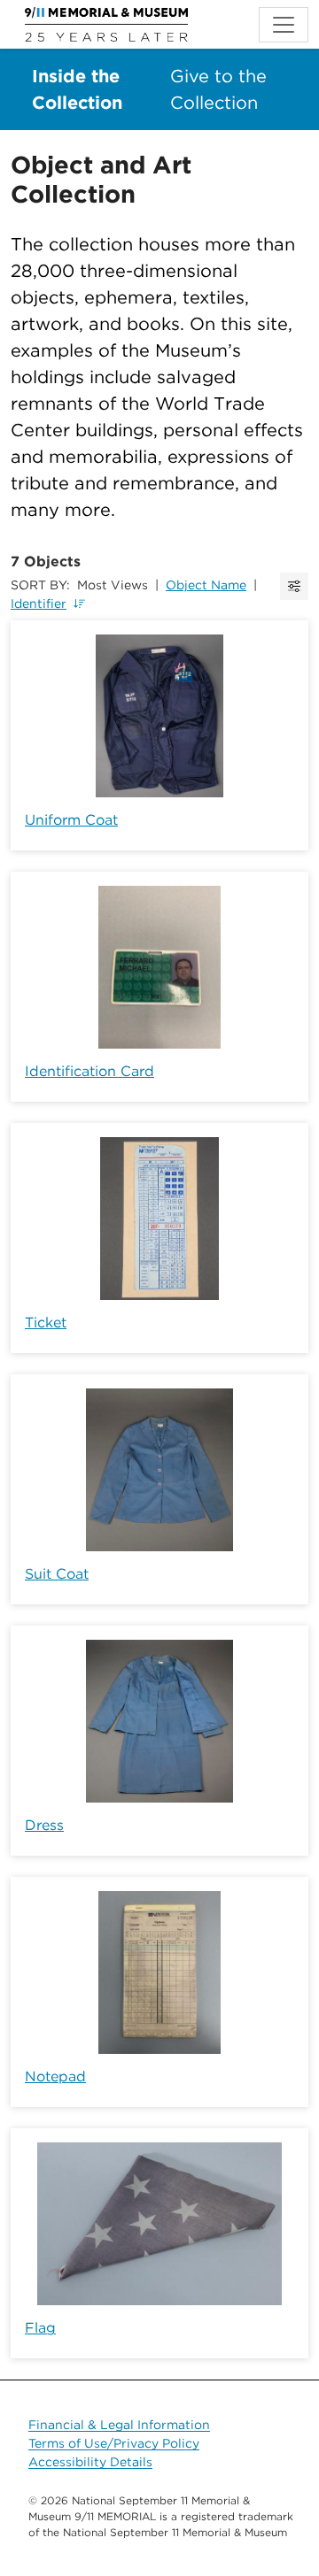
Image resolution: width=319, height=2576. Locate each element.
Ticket (46, 1323)
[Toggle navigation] (284, 25)
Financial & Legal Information (119, 2425)
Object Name (206, 585)
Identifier (39, 604)
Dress (44, 1825)
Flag (40, 2328)
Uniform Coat (71, 820)
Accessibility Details (90, 2462)
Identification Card (89, 1071)
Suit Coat (57, 1574)
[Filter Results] (294, 586)
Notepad (55, 2076)
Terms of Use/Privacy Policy (114, 2443)
